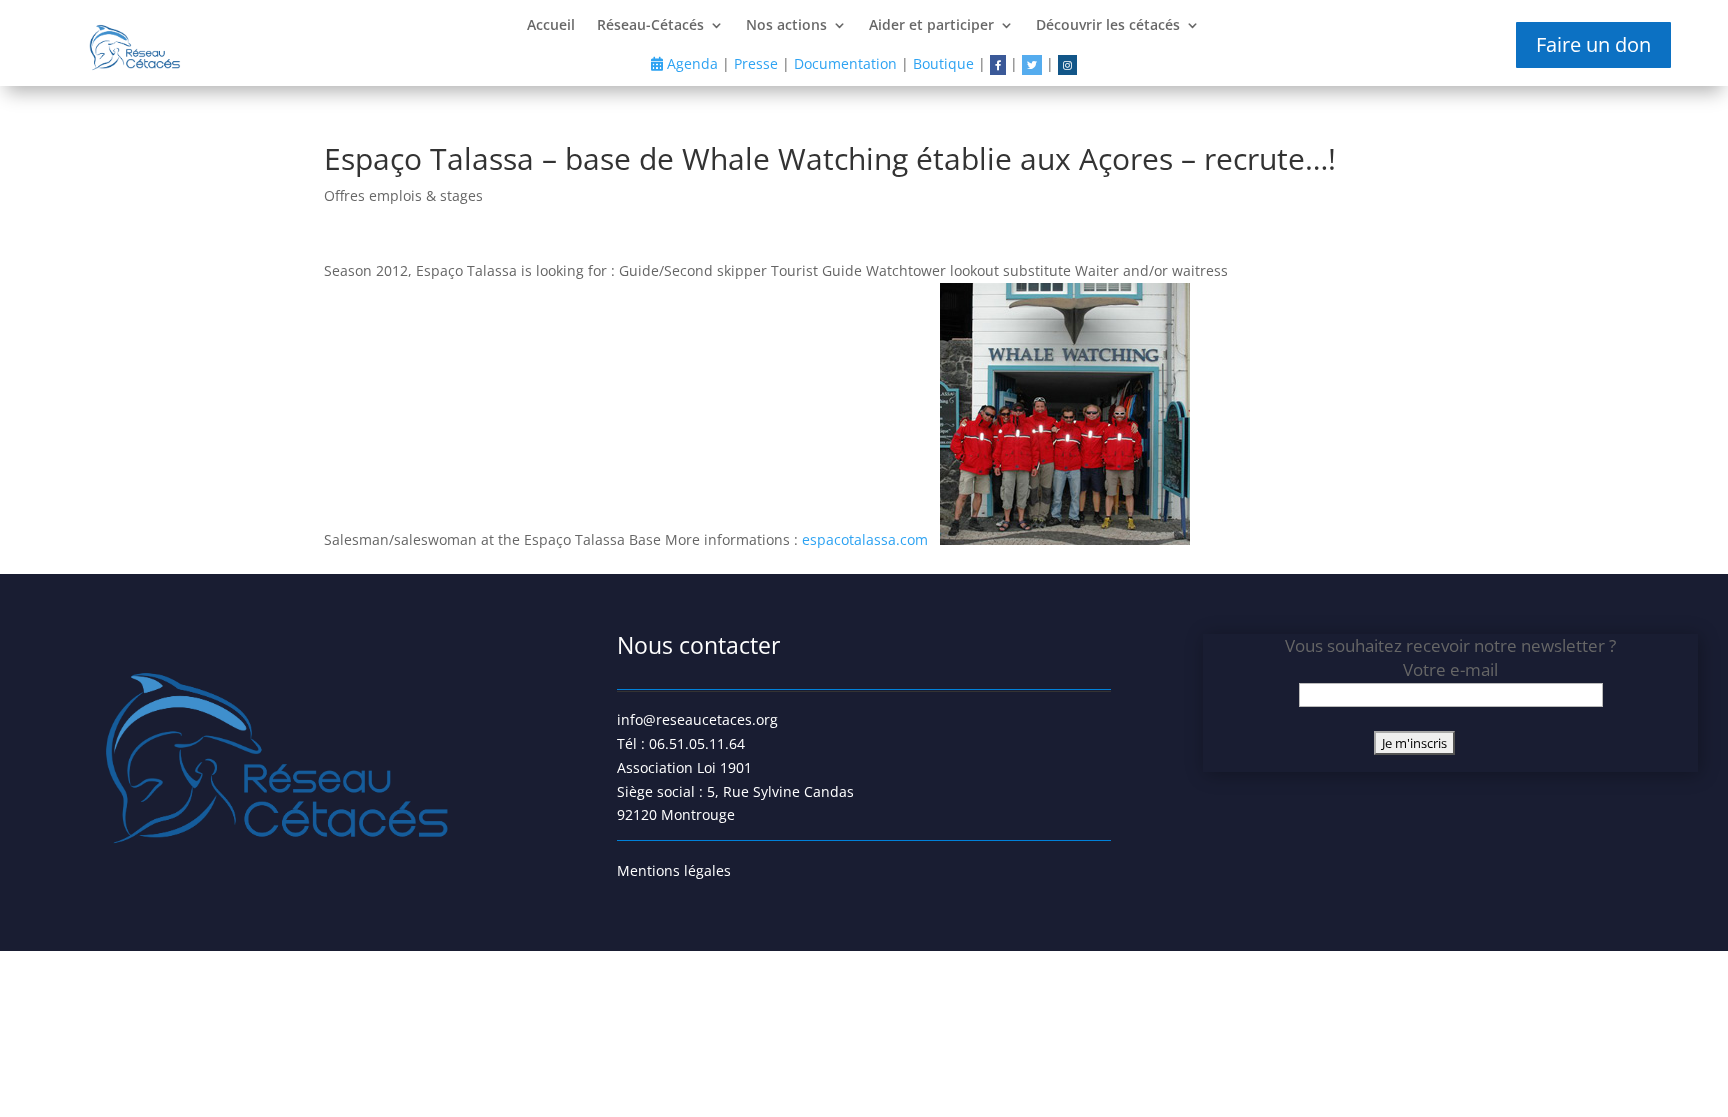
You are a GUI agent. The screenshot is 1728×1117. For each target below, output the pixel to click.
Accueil (551, 26)
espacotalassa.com (867, 539)
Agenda (690, 63)
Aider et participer (931, 26)
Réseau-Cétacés (650, 26)
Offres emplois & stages (403, 195)
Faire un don (1593, 44)
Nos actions (786, 26)
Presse (756, 63)
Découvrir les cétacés (1108, 26)
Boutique (943, 63)
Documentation (845, 63)
